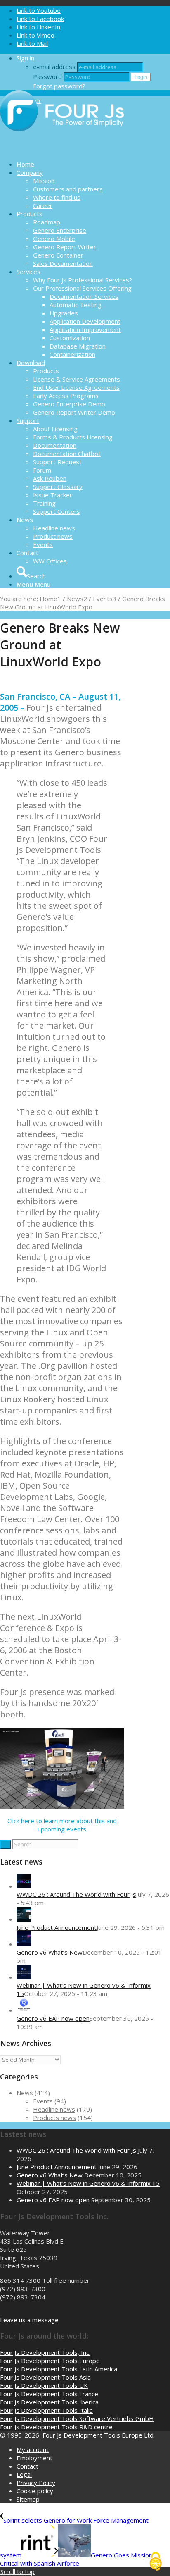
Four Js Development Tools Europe (50, 2361)
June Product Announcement (57, 1927)
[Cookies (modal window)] (156, 2562)
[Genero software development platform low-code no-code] (62, 150)
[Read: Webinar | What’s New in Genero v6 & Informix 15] (24, 1977)
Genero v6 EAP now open (53, 2018)
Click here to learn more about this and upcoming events (62, 1825)
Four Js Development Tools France (49, 2394)
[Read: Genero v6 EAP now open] (24, 2010)
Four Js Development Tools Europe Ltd (98, 2435)
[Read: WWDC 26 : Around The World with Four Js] (24, 1886)
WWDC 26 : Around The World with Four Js (76, 1894)
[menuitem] (93, 164)
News (25, 2093)
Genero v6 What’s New (50, 1952)
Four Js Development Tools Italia (46, 2410)
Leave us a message (29, 2320)
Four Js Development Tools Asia (45, 2377)
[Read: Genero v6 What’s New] (24, 1944)
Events (43, 2101)
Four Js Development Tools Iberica (49, 2402)
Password (47, 76)
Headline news (54, 2109)
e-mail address (54, 67)
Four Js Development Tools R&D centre (56, 2427)
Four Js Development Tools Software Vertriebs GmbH (77, 2418)
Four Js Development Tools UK (44, 2385)
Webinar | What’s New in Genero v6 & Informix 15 (88, 2183)
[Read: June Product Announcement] (24, 1919)
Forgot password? (59, 86)
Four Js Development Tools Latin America (59, 2369)
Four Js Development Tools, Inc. (45, 2352)
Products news (54, 2118)
